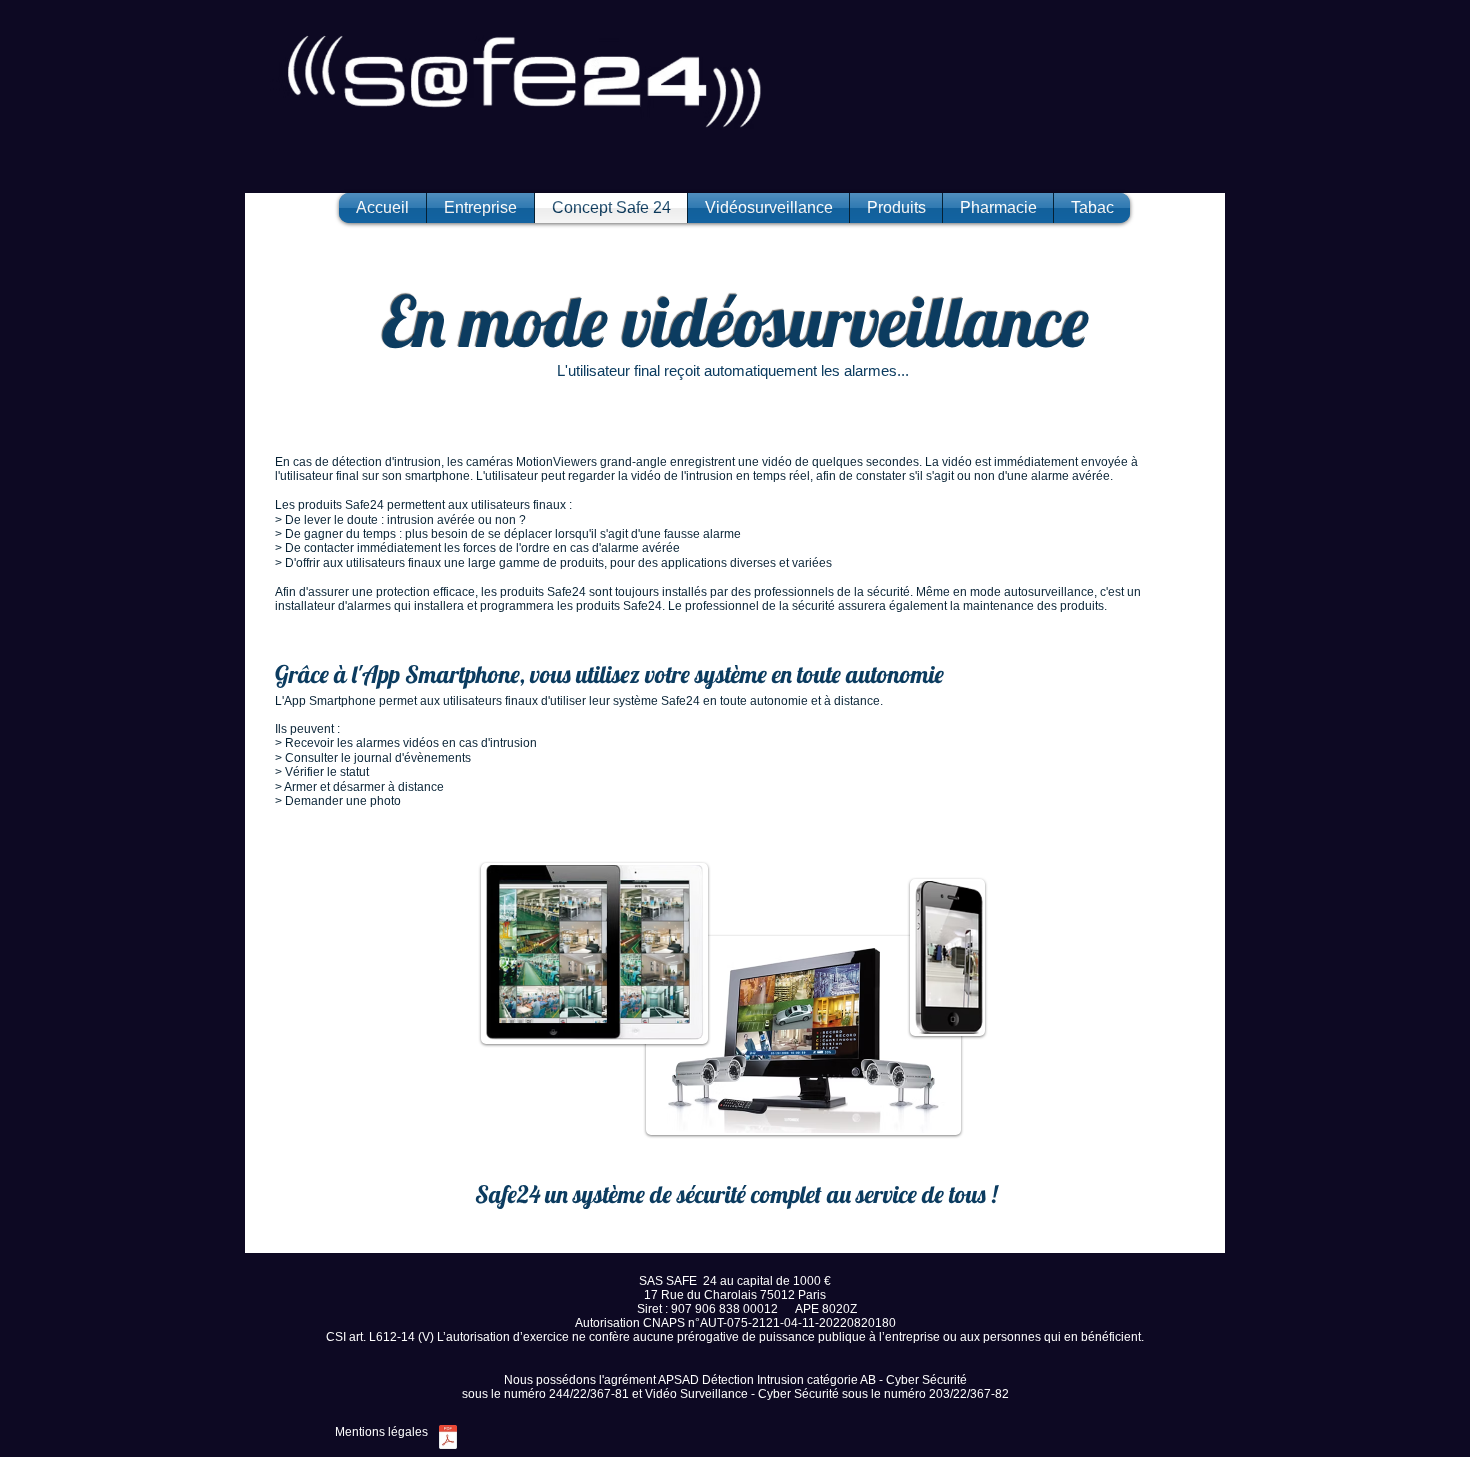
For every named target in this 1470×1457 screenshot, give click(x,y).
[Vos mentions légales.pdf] (447, 1439)
